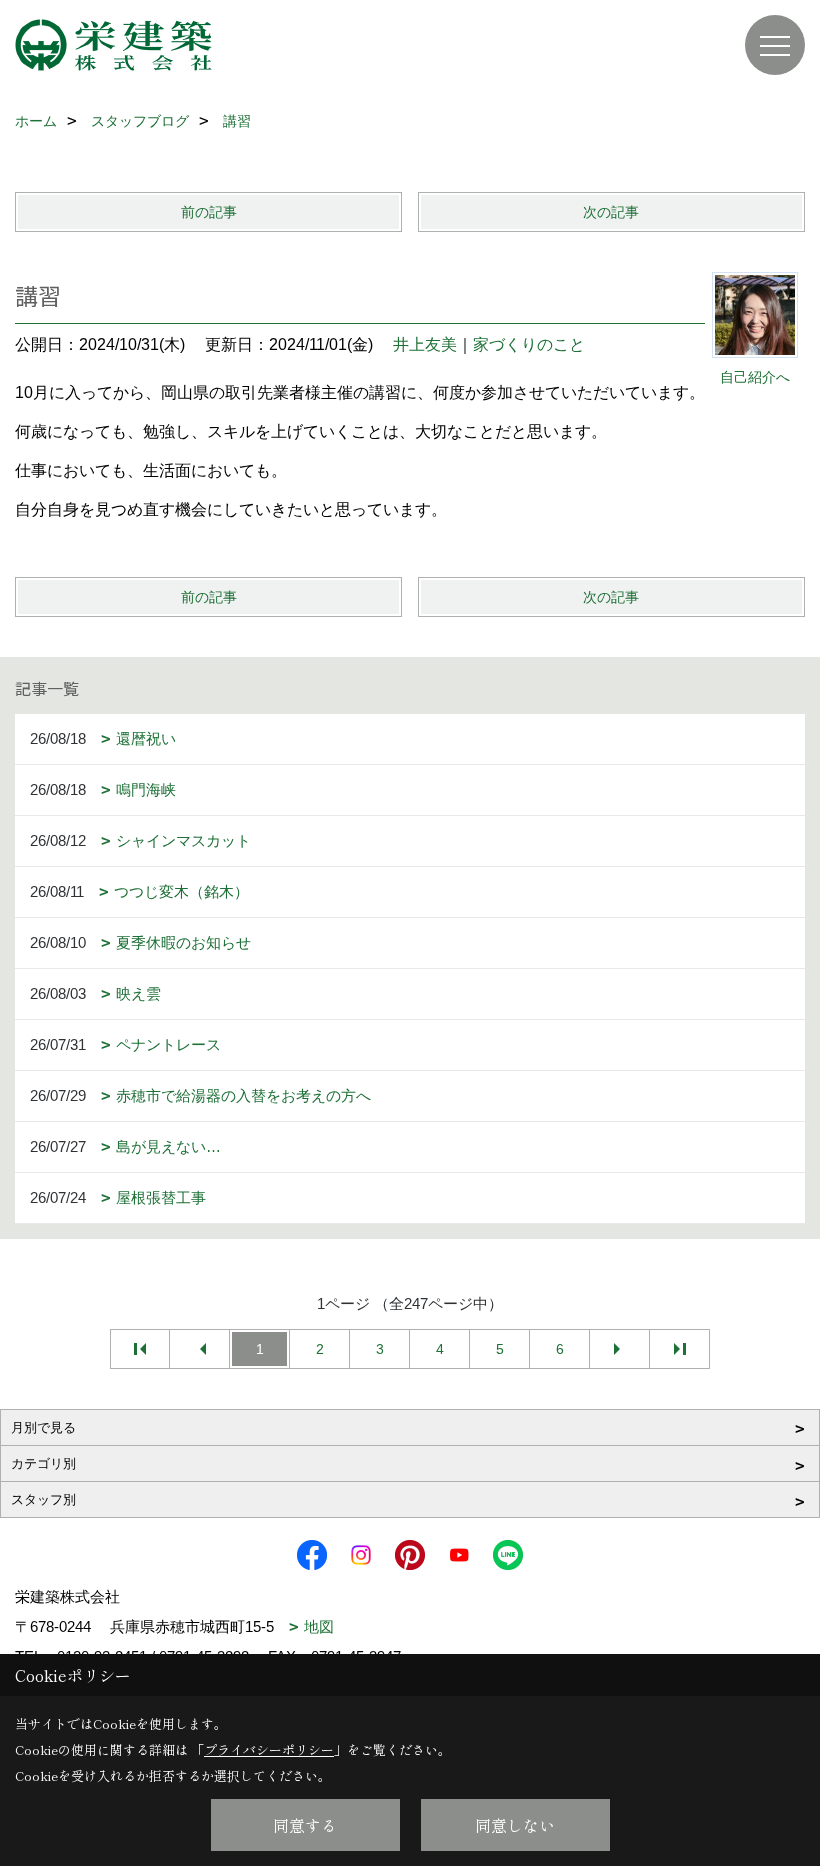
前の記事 (209, 212)
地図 (319, 1626)
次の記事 (611, 212)
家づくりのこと (529, 344)
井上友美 (425, 344)
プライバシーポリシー (269, 1749)
